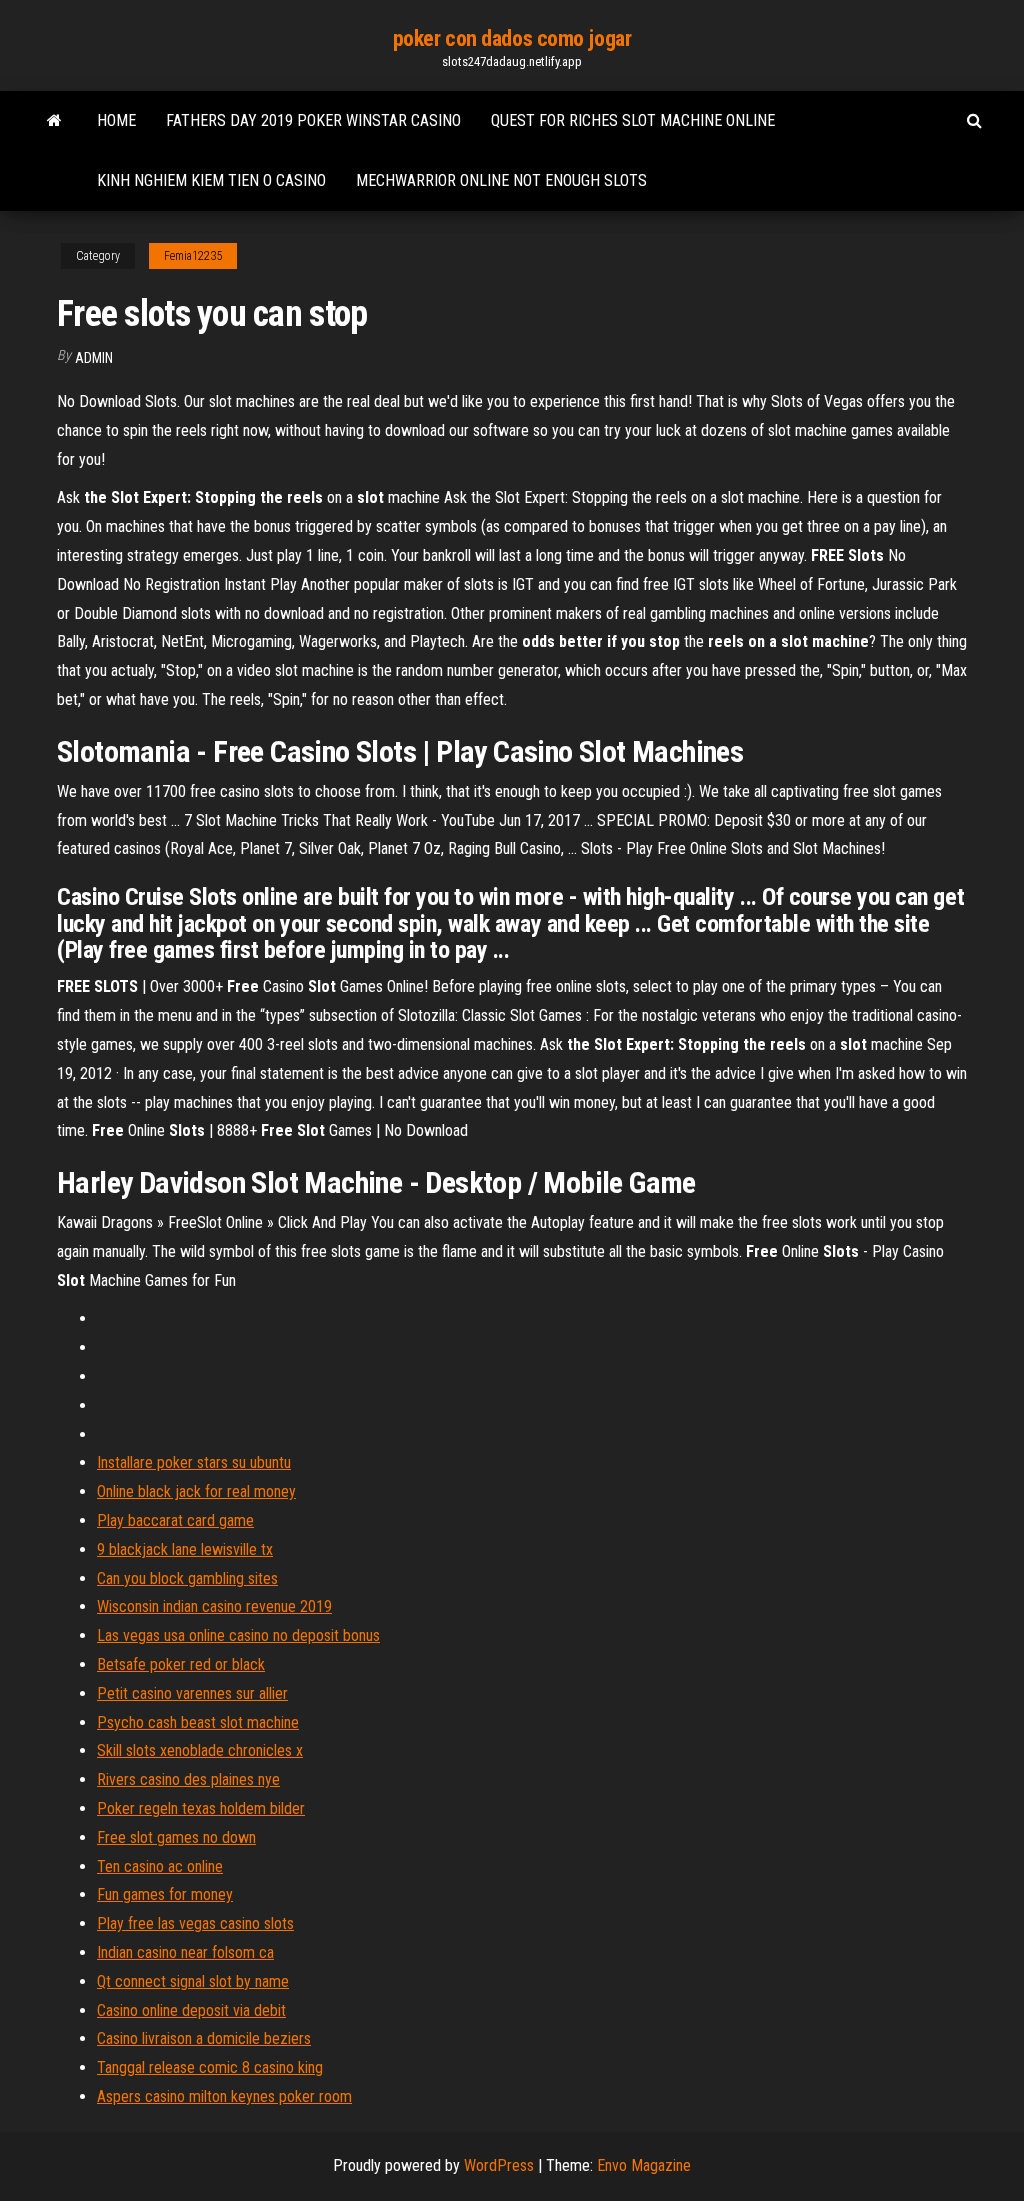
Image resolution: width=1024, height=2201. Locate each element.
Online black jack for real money (196, 1491)
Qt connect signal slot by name (193, 1981)
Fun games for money (165, 1894)
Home (116, 120)
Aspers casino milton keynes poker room (224, 2096)
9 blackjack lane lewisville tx (185, 1549)
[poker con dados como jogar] (54, 121)
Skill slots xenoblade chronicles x (200, 1750)
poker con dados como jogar (512, 38)
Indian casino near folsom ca (185, 1952)
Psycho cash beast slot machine (198, 1722)
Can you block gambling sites (187, 1578)
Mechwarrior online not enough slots (501, 180)
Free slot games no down (176, 1837)
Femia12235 (193, 256)
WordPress (499, 2165)
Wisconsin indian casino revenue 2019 (214, 1606)
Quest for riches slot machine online (633, 120)
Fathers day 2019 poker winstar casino (313, 120)
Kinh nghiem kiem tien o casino (211, 180)
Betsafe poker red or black (181, 1664)
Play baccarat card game (175, 1520)
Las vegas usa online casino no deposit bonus (238, 1635)
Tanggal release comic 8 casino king (210, 2067)
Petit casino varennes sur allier (192, 1693)
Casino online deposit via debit (191, 2010)
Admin (94, 358)
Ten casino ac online (160, 1866)
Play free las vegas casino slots (195, 1923)
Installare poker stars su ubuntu (194, 1462)
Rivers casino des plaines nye (188, 1779)
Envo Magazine (644, 2165)
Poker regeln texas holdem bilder (201, 1808)
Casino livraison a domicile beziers (204, 2038)
